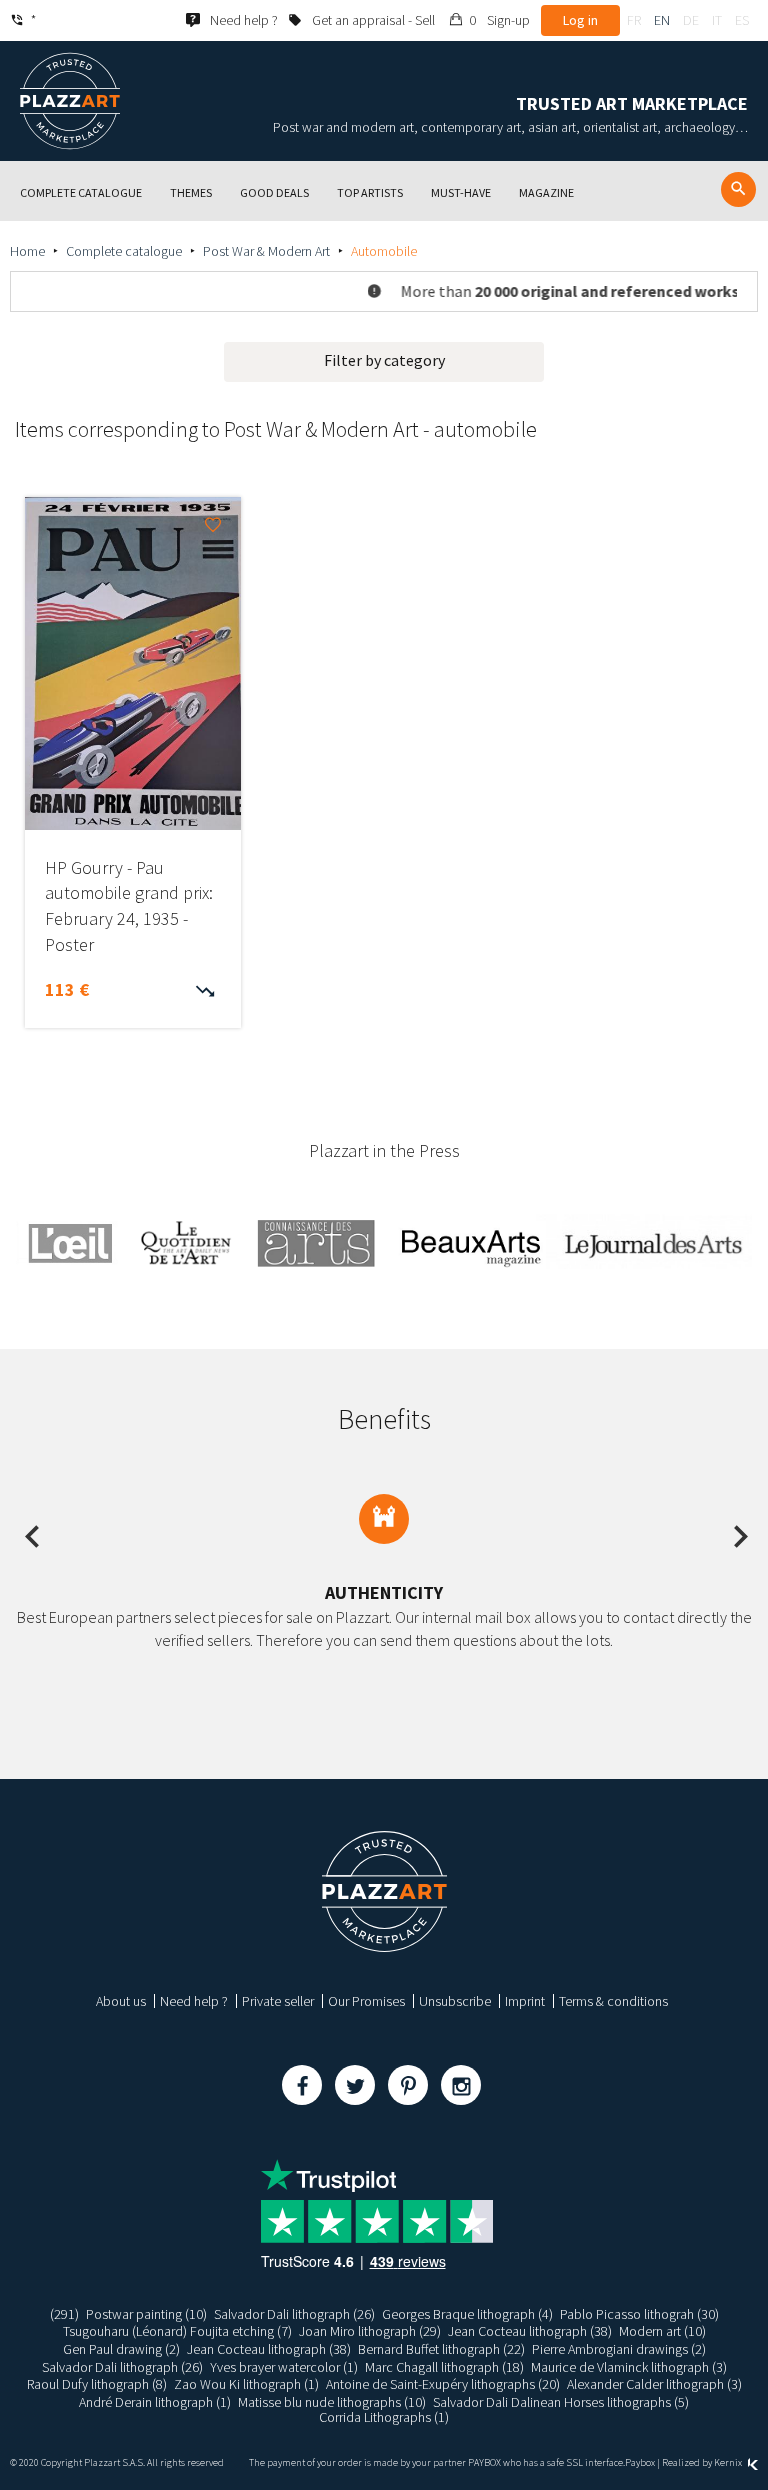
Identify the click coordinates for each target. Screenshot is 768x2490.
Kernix (729, 2462)
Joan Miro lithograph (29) (370, 2331)
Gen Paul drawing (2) (121, 2349)
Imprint (525, 2001)
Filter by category (384, 360)
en (662, 20)
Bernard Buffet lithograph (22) (441, 2349)
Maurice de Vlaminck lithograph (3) (629, 2367)
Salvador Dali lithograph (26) (294, 2314)
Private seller (278, 2001)
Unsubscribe (455, 2001)
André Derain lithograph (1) (155, 2402)
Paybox (640, 2462)
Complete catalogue (124, 251)
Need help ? (194, 2001)
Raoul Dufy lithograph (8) (97, 2384)
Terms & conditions (613, 2001)
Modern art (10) (662, 2331)
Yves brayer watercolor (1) (284, 2367)
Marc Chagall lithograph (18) (444, 2367)
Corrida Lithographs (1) (384, 2417)
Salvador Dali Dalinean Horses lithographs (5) (561, 2402)
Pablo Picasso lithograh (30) (639, 2314)
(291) (64, 2314)
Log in (580, 20)
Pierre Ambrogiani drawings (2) (619, 2349)
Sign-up (508, 20)
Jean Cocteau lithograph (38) (530, 2331)
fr (634, 20)
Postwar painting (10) (146, 2314)
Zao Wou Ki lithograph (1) (246, 2384)
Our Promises (366, 2001)
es (742, 20)
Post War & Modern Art (266, 251)
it (717, 20)
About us (121, 2001)
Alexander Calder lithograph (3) (654, 2384)
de (691, 20)
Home (27, 251)
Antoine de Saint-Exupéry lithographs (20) (443, 2384)
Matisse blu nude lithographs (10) (332, 2402)
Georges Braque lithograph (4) (467, 2314)
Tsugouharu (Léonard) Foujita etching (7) (177, 2331)
